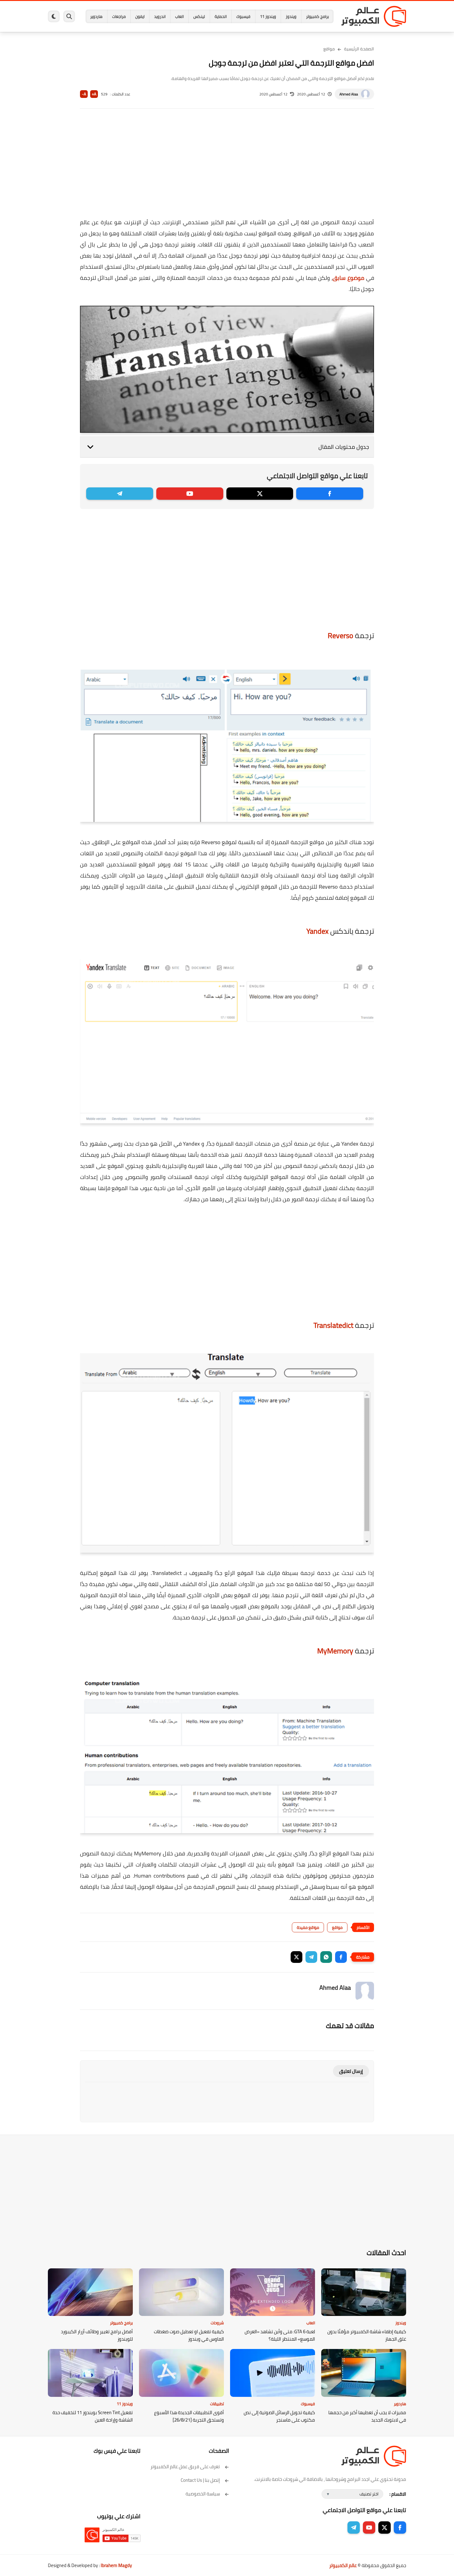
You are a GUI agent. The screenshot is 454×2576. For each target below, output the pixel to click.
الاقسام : (398, 2494)
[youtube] (190, 494)
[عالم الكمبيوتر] (374, 16)
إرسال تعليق (351, 2071)
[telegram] (120, 494)
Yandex (317, 931)
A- (84, 94)
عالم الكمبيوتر (343, 2565)
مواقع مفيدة (308, 1927)
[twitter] (260, 494)
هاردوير (96, 16)
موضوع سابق (348, 278)
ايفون (140, 16)
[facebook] (330, 494)
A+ (94, 94)
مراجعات (119, 16)
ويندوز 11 (268, 16)
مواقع (329, 49)
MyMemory (335, 1651)
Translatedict (333, 1325)
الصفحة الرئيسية (359, 49)
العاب (179, 16)
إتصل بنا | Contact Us (200, 2480)
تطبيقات (217, 2404)
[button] (341, 1957)
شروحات (217, 2323)
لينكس (199, 16)
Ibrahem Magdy (116, 2565)
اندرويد (160, 16)
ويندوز (291, 16)
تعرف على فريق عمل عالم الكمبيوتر (185, 2467)
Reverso (340, 636)
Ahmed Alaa (349, 94)
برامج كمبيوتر (317, 16)
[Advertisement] (227, 167)
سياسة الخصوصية (203, 2494)
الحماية (221, 16)
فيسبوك (243, 16)
